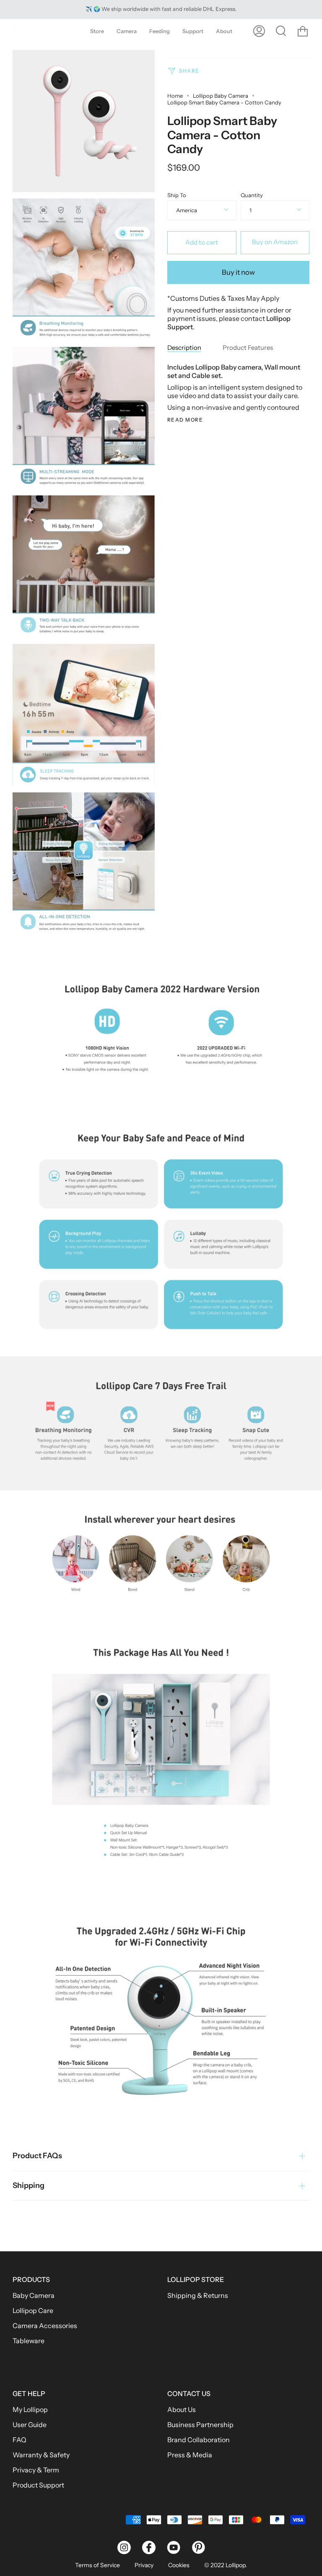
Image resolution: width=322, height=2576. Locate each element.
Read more (185, 420)
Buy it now (238, 272)
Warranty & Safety (41, 2455)
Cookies (179, 2565)
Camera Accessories (45, 2326)
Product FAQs (37, 2156)
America (187, 210)
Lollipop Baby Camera (221, 96)
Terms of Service (97, 2565)
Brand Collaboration (199, 2440)
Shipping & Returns (198, 2295)
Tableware (29, 2341)
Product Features (248, 348)
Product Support (38, 2485)
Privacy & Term (36, 2470)
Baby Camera (34, 2295)
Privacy (144, 2565)
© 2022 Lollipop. (226, 2565)
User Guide (30, 2425)
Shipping (29, 2185)
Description (184, 348)
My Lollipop (30, 2409)
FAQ (19, 2440)
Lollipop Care (33, 2310)
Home (175, 96)
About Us (182, 2409)
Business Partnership (200, 2425)
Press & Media (190, 2455)
